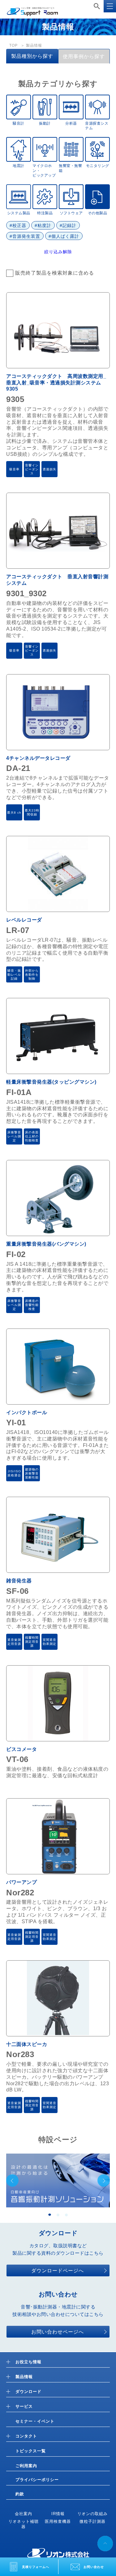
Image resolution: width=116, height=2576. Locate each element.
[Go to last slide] (12, 2180)
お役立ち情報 (28, 2362)
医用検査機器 (58, 2521)
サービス (24, 2406)
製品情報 (24, 2377)
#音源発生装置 (25, 236)
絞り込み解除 (58, 252)
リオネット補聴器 (24, 2524)
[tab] (50, 2215)
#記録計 (68, 225)
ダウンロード (28, 2392)
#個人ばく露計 (64, 236)
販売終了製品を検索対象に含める (55, 273)
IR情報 (58, 2514)
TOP (13, 45)
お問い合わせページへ (58, 2332)
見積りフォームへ (36, 2567)
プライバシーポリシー (37, 2480)
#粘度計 (43, 225)
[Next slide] (104, 2180)
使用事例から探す (84, 56)
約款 (20, 2494)
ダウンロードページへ (58, 2271)
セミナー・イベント (35, 2421)
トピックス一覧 (31, 2451)
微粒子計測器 (92, 2521)
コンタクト (26, 2436)
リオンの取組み (92, 2514)
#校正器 (18, 225)
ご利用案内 (26, 2466)
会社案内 (24, 2514)
